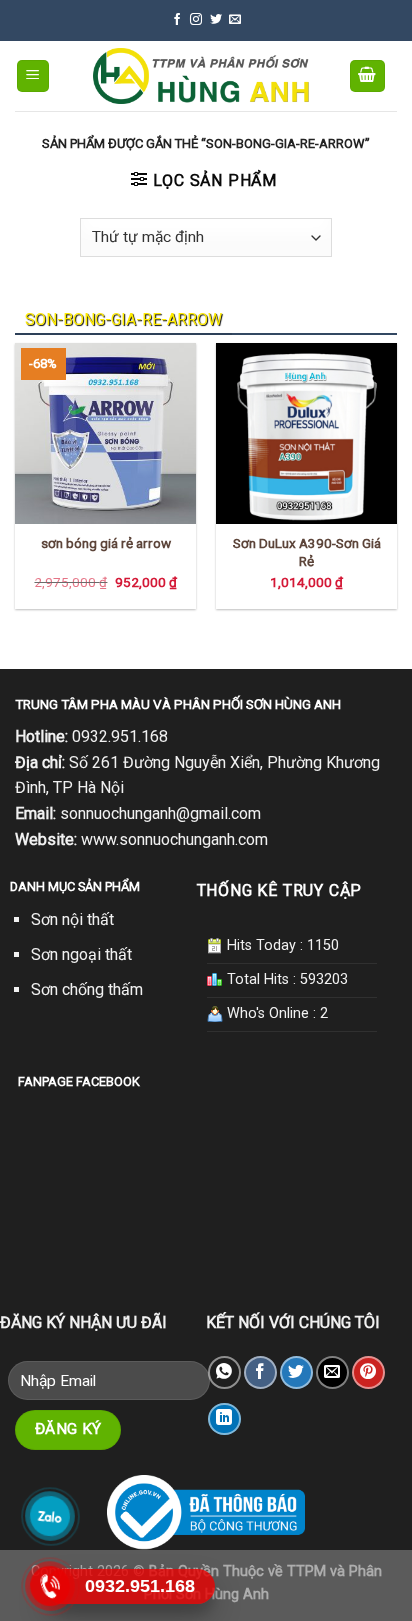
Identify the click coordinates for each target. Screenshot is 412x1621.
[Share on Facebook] (260, 1372)
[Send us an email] (235, 20)
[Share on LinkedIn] (224, 1419)
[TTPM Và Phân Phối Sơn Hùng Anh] (200, 76)
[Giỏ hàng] (368, 76)
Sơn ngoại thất (81, 954)
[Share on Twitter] (296, 1372)
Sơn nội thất (72, 919)
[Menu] (33, 76)
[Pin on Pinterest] (368, 1372)
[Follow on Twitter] (216, 20)
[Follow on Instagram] (196, 20)
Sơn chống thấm (87, 989)
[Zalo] (50, 1516)
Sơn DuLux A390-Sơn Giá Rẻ (307, 552)
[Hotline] (50, 1586)
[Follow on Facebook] (177, 20)
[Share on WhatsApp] (224, 1372)
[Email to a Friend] (332, 1372)
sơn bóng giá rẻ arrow (106, 543)
